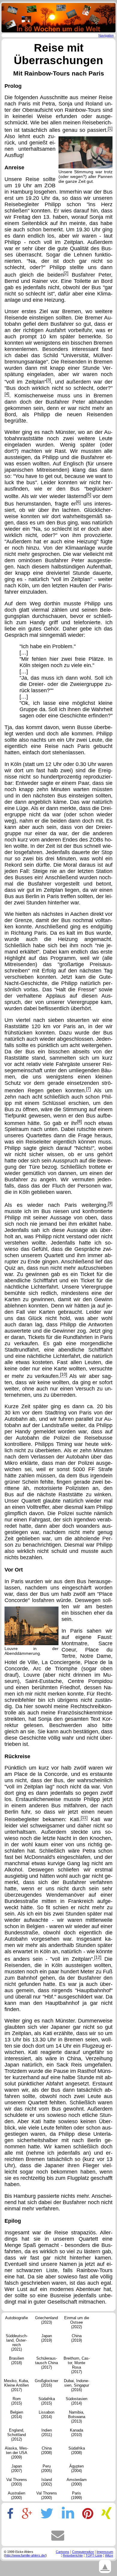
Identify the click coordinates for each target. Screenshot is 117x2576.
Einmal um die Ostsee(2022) (77, 2322)
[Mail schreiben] (58, 2535)
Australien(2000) (16, 2495)
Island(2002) (46, 2482)
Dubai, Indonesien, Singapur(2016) (76, 2385)
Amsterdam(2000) (77, 2482)
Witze (109, 2555)
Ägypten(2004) (76, 2468)
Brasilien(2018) (16, 2361)
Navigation (106, 35)
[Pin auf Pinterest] (88, 2514)
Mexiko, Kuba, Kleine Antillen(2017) (16, 2385)
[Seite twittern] (47, 2514)
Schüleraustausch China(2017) (46, 2363)
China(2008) (46, 2450)
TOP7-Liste (94, 2555)
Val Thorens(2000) (47, 2495)
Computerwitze (83, 2552)
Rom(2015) (16, 2401)
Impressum (105, 2552)
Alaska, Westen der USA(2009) (16, 2453)
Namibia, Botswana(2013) (77, 2417)
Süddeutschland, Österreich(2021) (17, 2343)
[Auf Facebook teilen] (9, 2514)
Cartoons (63, 2552)
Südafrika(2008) (77, 2450)
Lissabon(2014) (46, 2414)
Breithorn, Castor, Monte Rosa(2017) (77, 2365)
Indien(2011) (47, 2432)
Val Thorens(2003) (17, 2482)
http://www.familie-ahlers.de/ (25, 2555)
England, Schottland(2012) (16, 2435)
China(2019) (76, 2338)
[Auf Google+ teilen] (27, 2514)
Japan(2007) (16, 2468)
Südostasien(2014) (76, 2401)
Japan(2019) (46, 2338)
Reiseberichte (73, 2555)
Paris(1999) (76, 2495)
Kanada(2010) (76, 2432)
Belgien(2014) (17, 2414)
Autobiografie (16, 2318)
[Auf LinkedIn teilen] (68, 2514)
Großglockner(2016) (46, 2383)
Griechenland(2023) (46, 2320)
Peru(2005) (46, 2468)
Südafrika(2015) (47, 2401)
